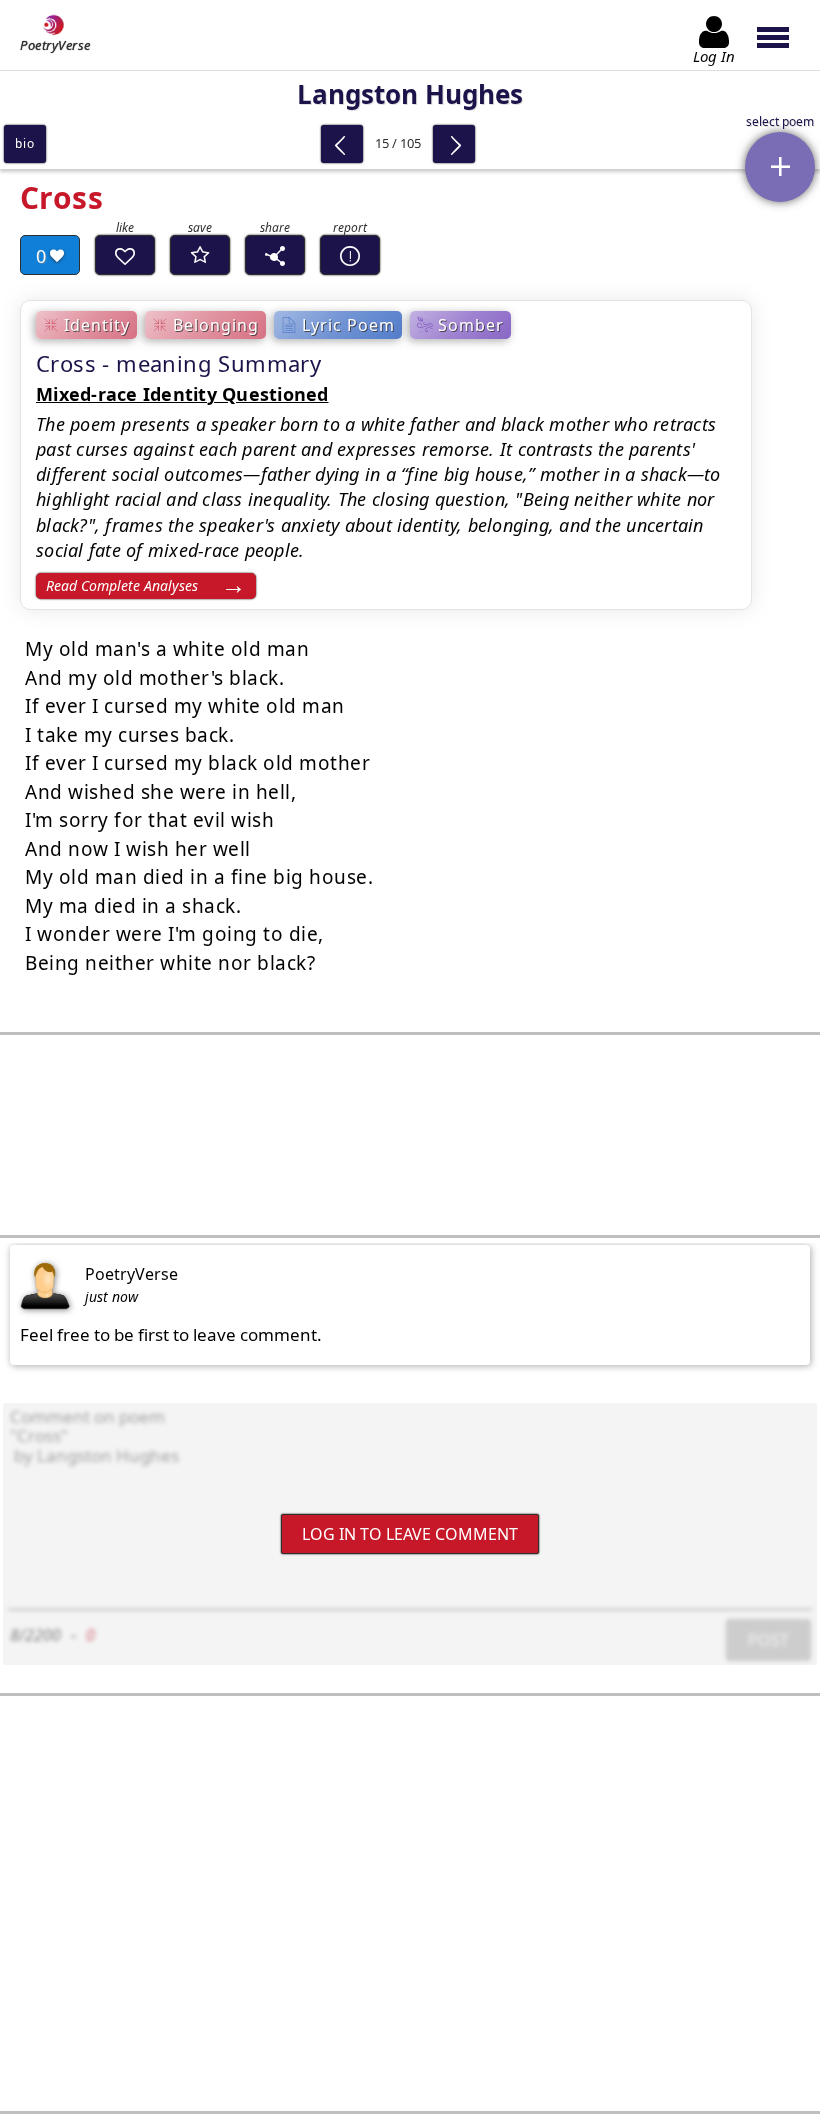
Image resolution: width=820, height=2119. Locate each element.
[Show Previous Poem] (342, 144)
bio (24, 143)
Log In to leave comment (410, 1533)
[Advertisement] (410, 1135)
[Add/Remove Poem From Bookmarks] (200, 255)
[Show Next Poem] (454, 144)
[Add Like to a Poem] (125, 255)
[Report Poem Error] (350, 255)
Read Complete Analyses (122, 585)
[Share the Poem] (275, 255)
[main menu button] (782, 35)
